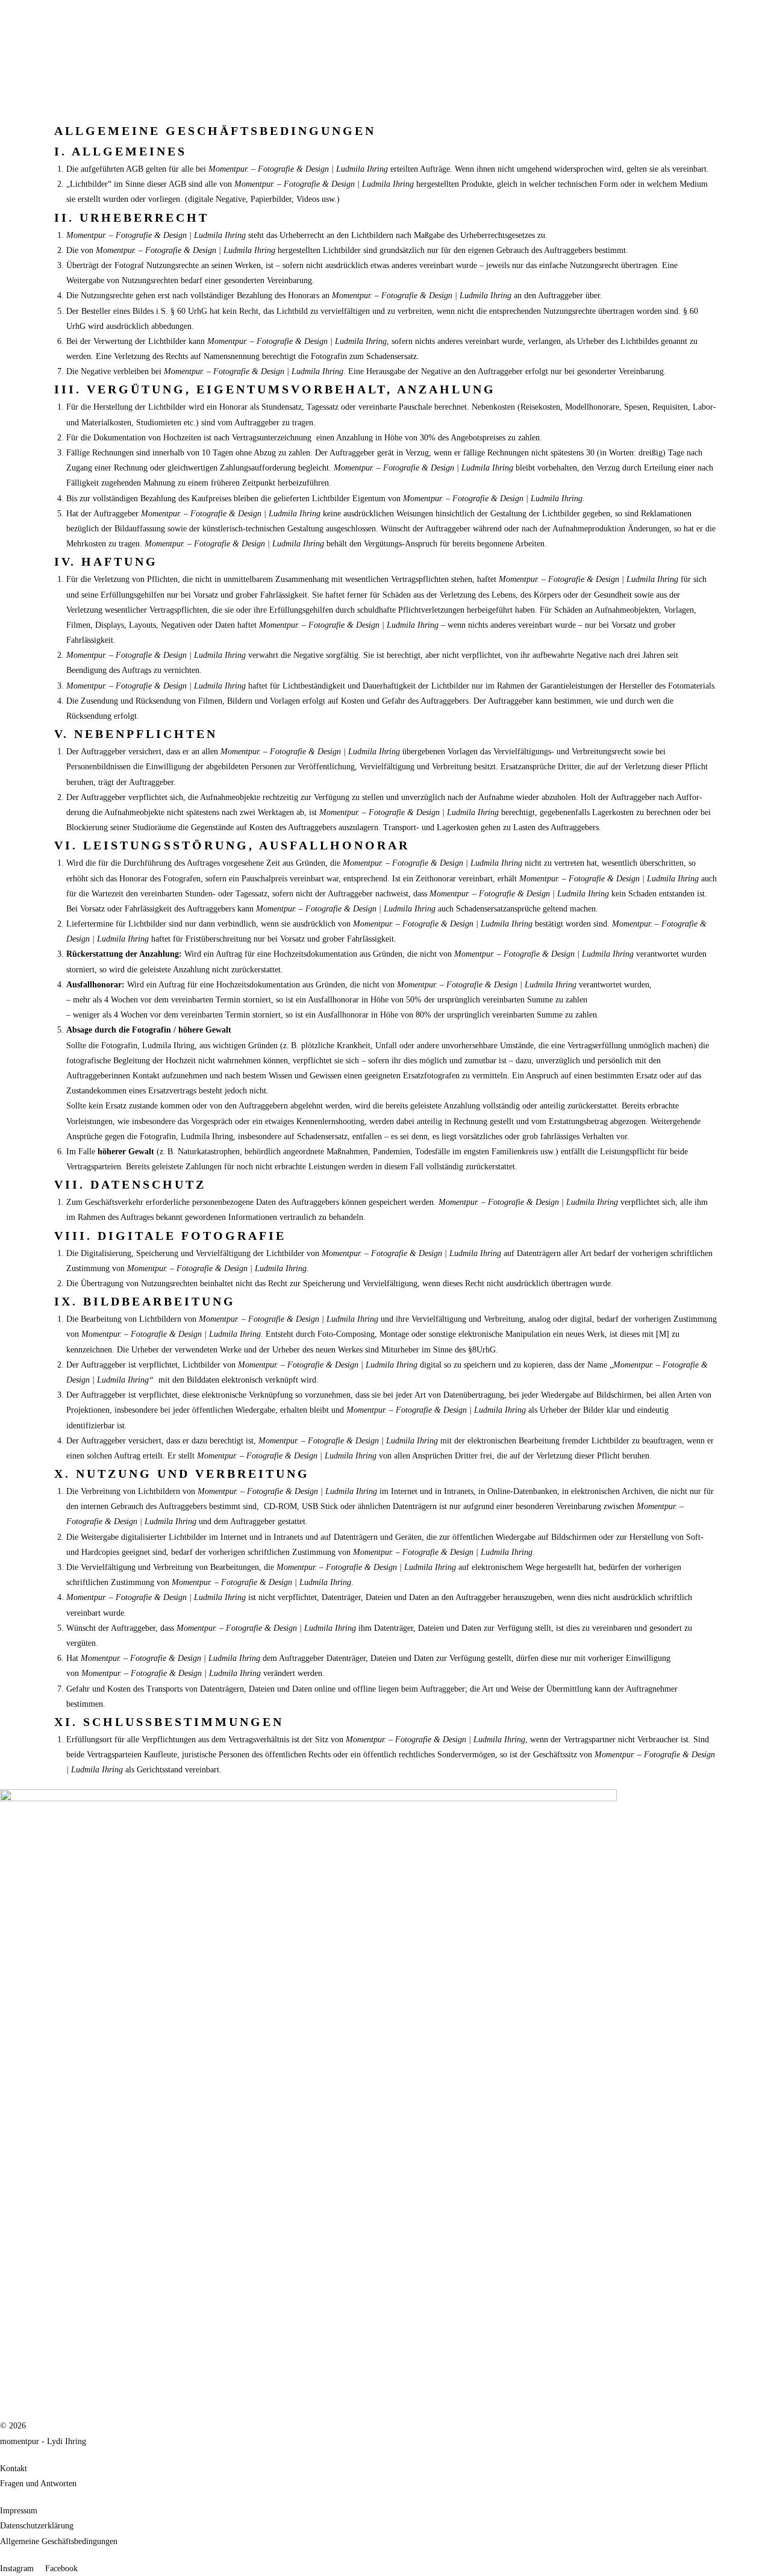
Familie (75, 103)
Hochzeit (41, 103)
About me (111, 103)
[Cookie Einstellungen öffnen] (27, 2561)
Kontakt (147, 103)
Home (11, 103)
